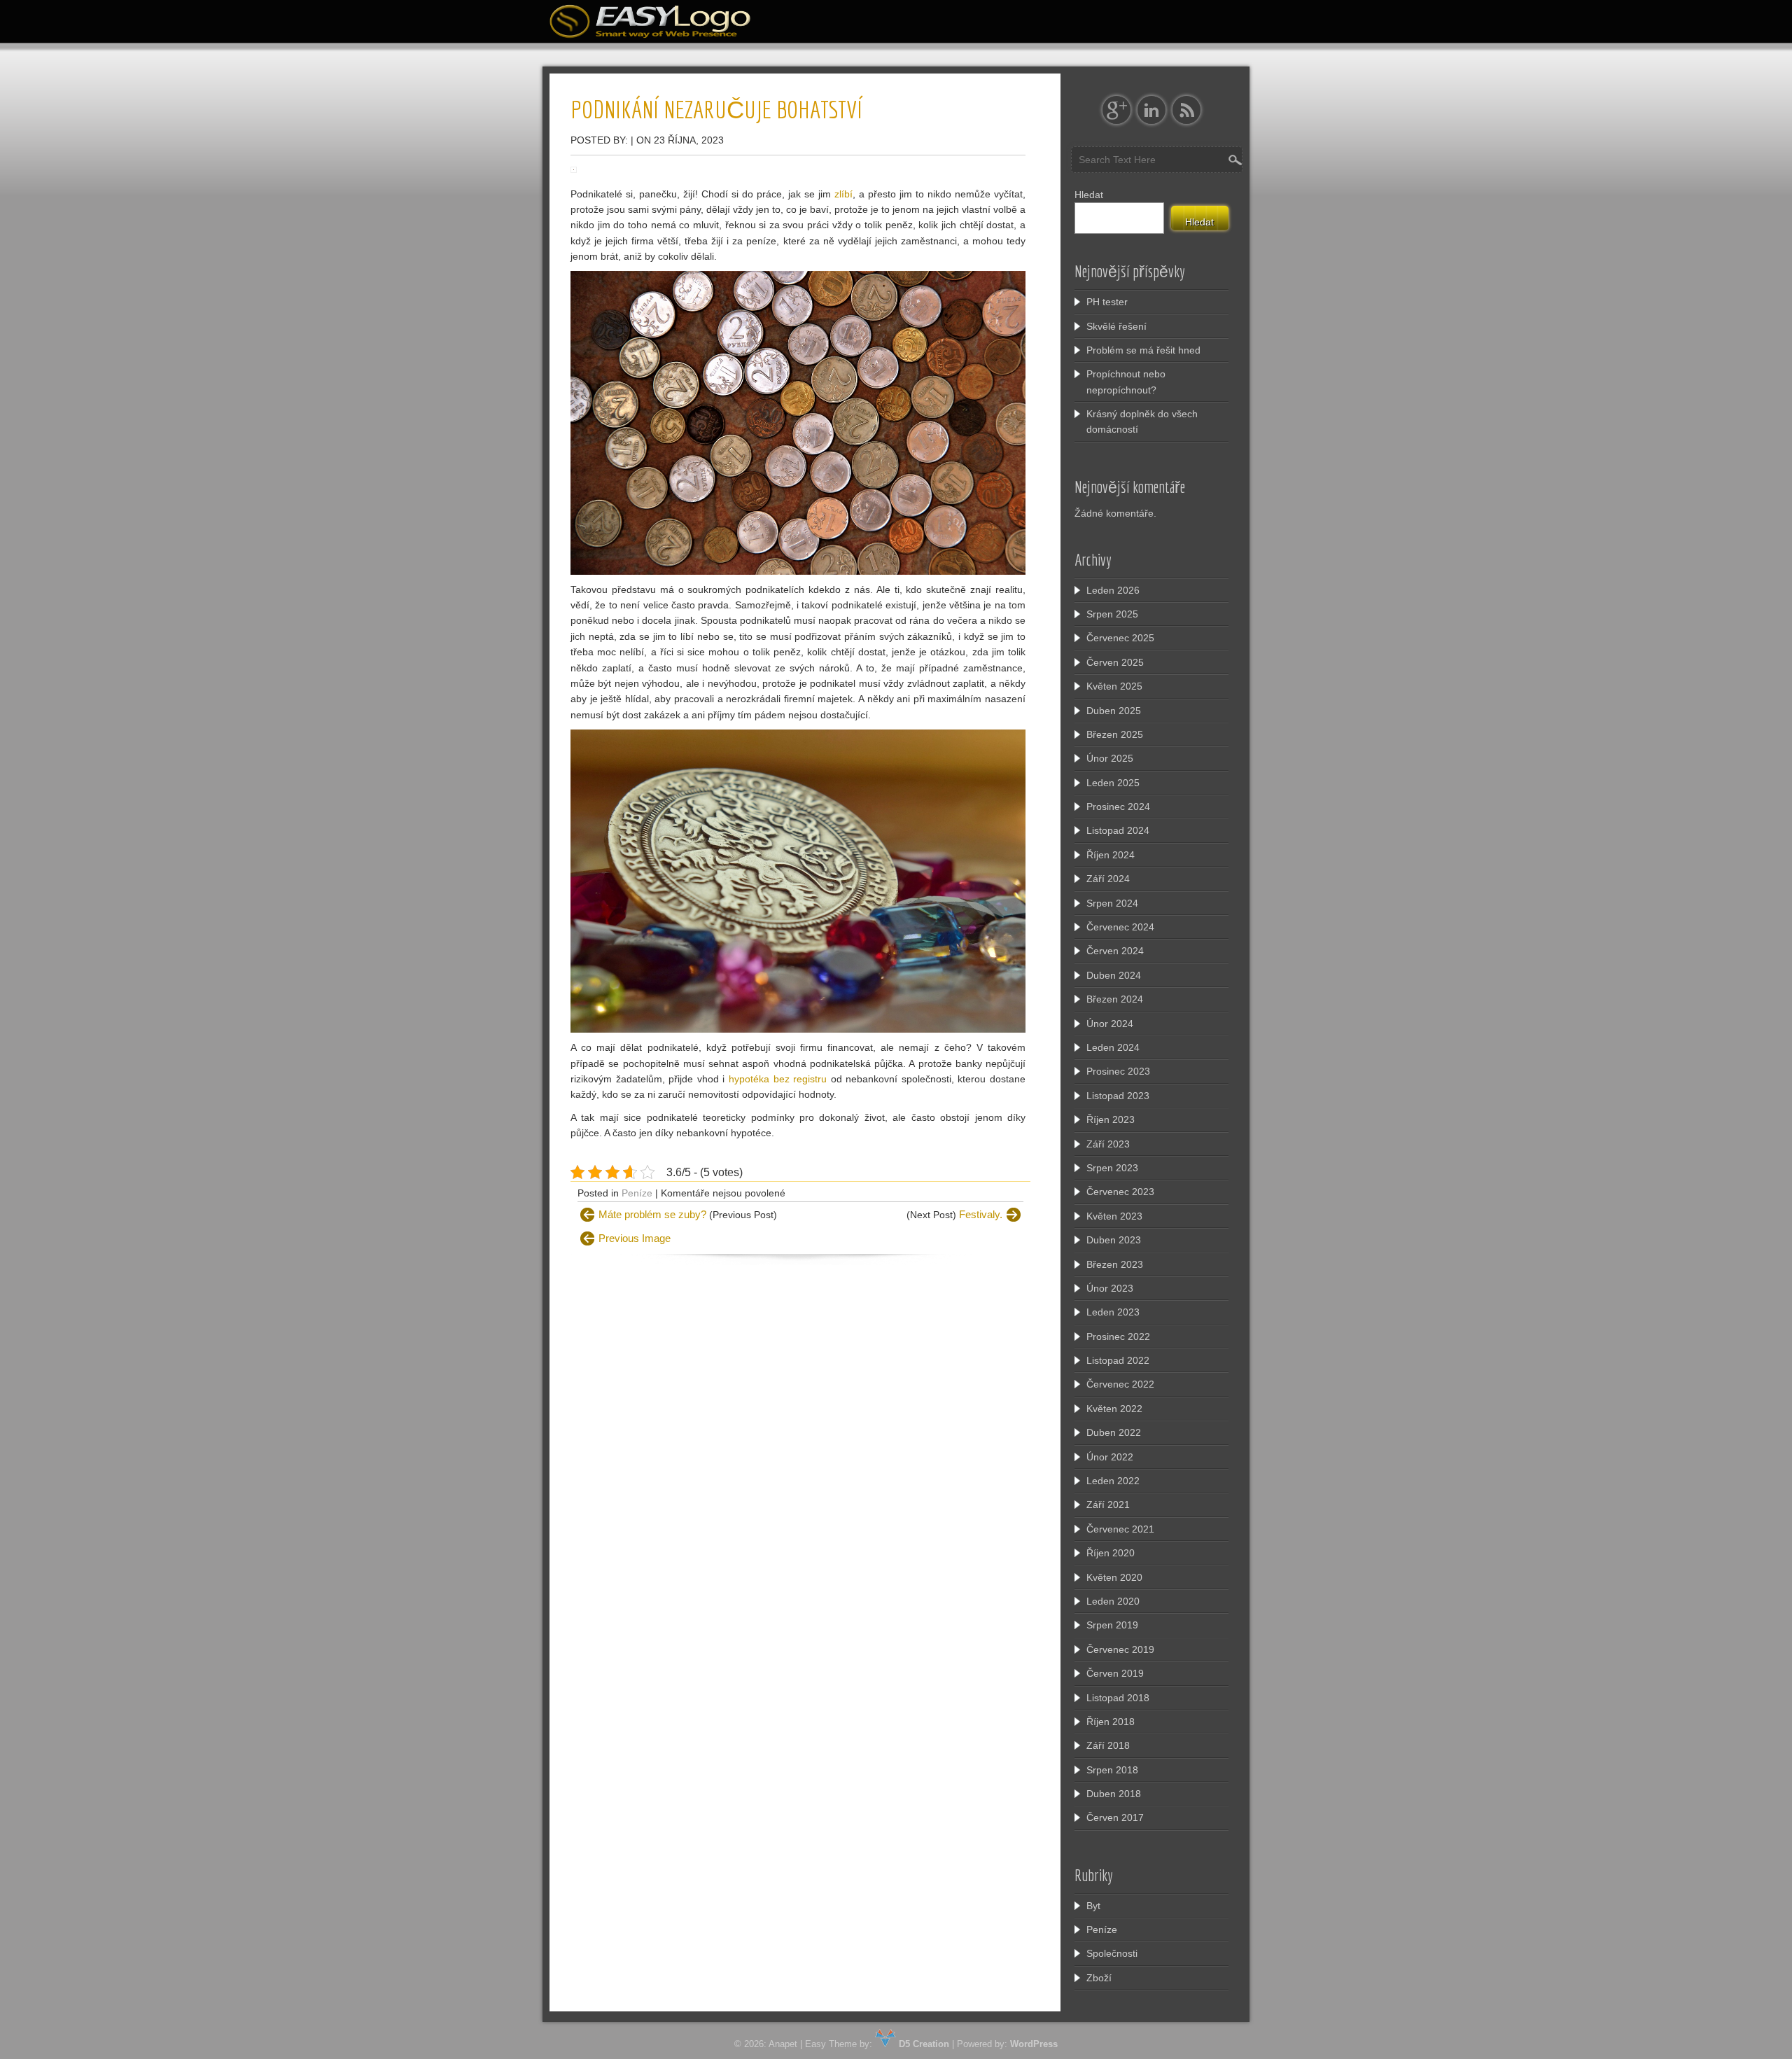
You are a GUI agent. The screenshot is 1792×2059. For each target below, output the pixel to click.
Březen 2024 (1115, 999)
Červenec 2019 (1120, 1649)
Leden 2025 (1113, 783)
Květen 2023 (1114, 1216)
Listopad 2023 (1118, 1096)
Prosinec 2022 (1118, 1336)
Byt (1093, 1906)
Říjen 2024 (1111, 855)
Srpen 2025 (1112, 614)
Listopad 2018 (1118, 1698)
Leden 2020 (1113, 1601)
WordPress (1034, 2044)
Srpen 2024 (1112, 903)
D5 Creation (923, 2044)
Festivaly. (981, 1214)
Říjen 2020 (1111, 1553)
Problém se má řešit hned (1143, 350)
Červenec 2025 (1120, 638)
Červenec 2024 (1120, 927)
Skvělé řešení (1116, 326)
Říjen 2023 (1111, 1119)
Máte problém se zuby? (652, 1214)
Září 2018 (1108, 1745)
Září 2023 (1108, 1144)
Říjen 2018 (1111, 1722)
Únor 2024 (1110, 1024)
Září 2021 (1108, 1505)
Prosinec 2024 (1118, 807)
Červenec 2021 (1120, 1529)
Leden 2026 (1113, 590)
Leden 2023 (1113, 1312)
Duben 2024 (1114, 975)
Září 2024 (1108, 879)
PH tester (1107, 302)
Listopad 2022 (1118, 1360)
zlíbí (842, 194)
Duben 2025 (1114, 711)
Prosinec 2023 (1118, 1071)
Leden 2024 (1113, 1047)
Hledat (1089, 195)
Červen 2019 (1115, 1673)
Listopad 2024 (1118, 830)
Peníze (637, 1193)
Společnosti (1112, 1953)
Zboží (1099, 1978)
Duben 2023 (1114, 1240)
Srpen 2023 (1112, 1168)
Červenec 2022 (1120, 1384)
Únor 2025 (1110, 758)
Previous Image (635, 1238)
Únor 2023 (1110, 1288)
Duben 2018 (1114, 1794)
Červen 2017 (1115, 1817)
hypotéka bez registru (778, 1079)
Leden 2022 (1113, 1481)
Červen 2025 (1115, 662)
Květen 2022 (1114, 1409)
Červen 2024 (1115, 951)
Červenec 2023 (1120, 1192)
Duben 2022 (1114, 1432)
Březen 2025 (1115, 734)
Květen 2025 (1114, 686)
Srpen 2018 (1112, 1770)
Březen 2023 (1115, 1264)
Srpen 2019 (1112, 1625)
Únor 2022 (1110, 1457)
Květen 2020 (1114, 1577)
